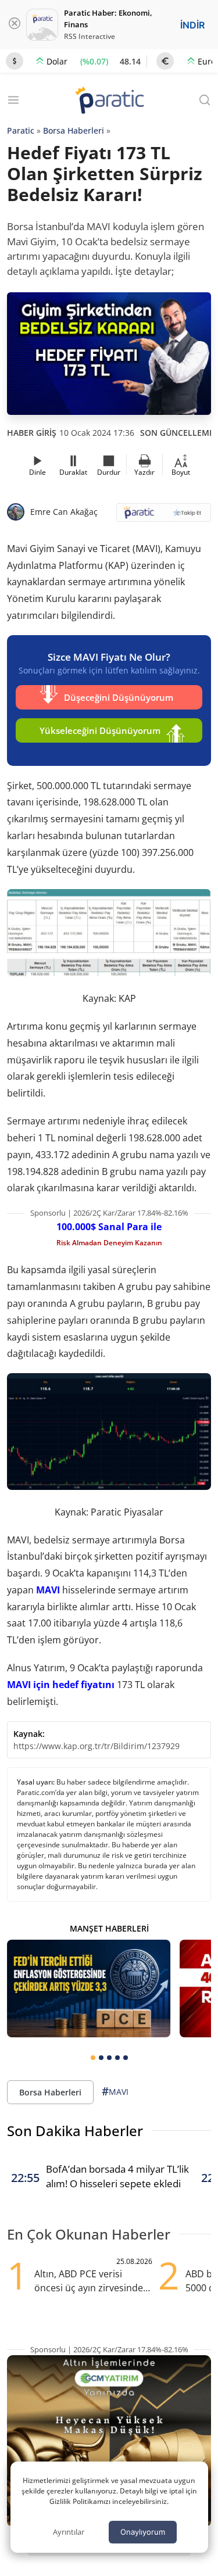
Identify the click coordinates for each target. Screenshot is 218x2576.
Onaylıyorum (143, 2532)
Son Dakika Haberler (75, 2131)
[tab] (93, 2058)
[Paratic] (109, 101)
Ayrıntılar (69, 2532)
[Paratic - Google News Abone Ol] (164, 516)
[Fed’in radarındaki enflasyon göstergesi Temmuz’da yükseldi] (89, 1989)
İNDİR (192, 25)
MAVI (48, 1590)
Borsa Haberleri (74, 130)
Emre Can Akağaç (64, 512)
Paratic (21, 130)
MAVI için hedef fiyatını (61, 1685)
